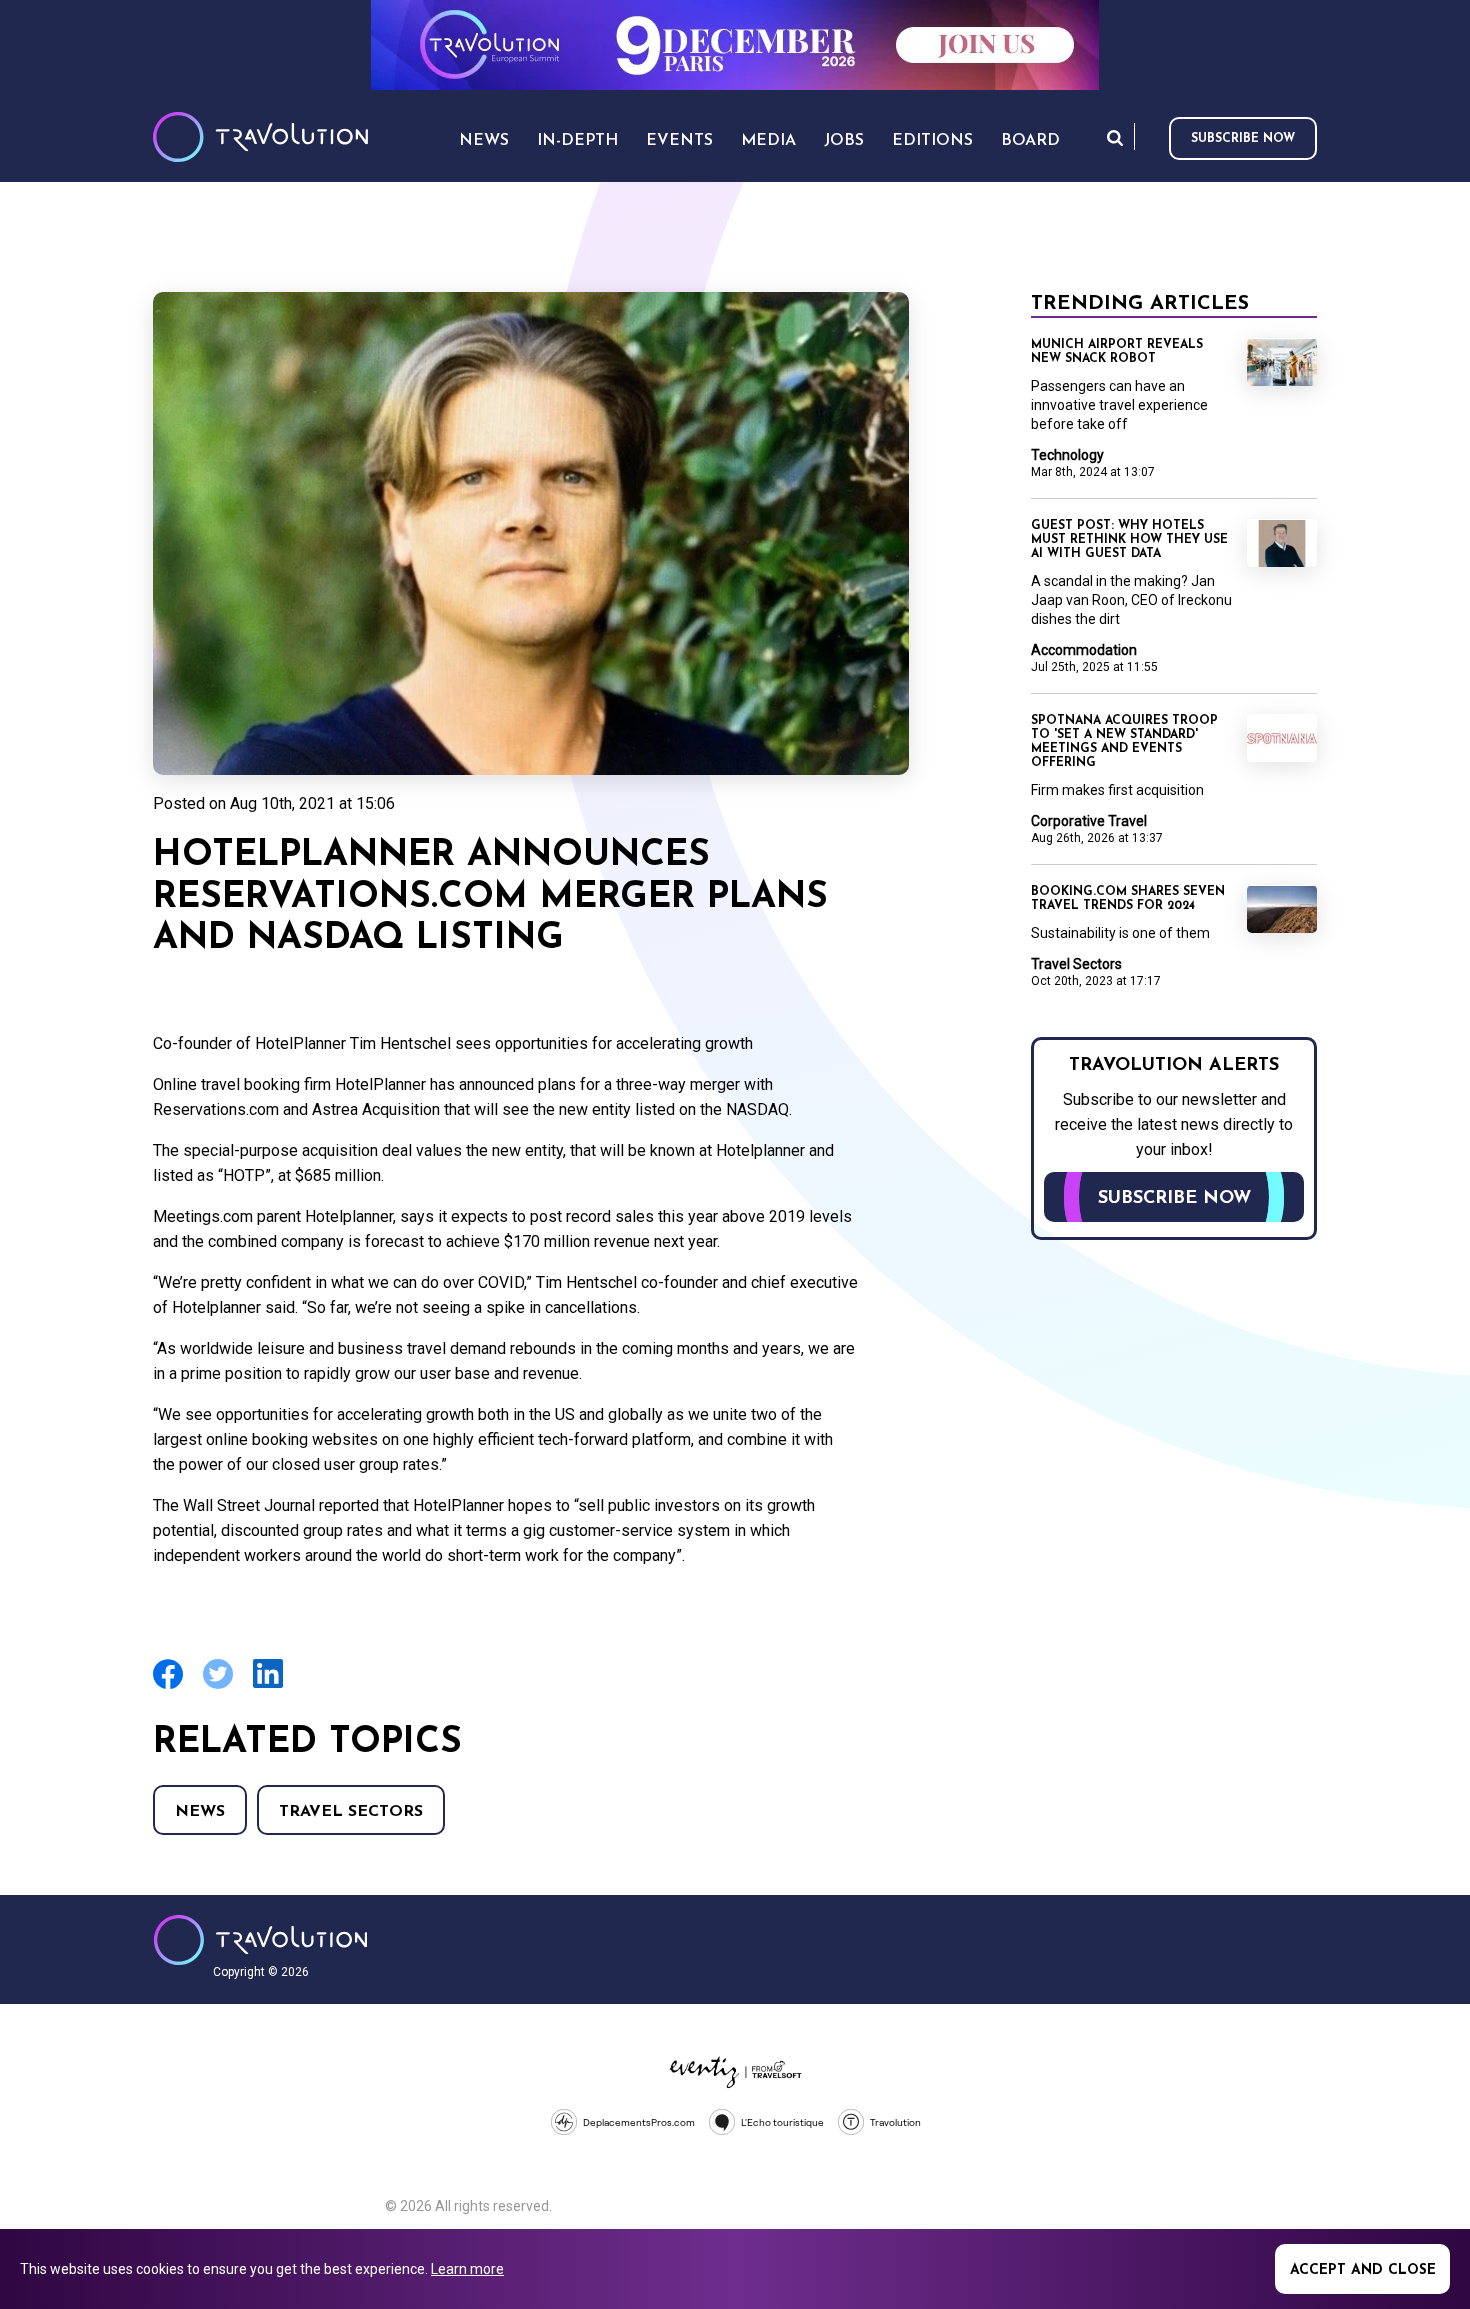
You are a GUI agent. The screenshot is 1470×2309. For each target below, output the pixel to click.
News (200, 1812)
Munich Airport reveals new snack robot (1117, 352)
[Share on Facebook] (168, 1686)
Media (768, 141)
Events (679, 141)
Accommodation (1084, 650)
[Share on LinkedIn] (268, 1685)
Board (1030, 141)
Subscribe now (1243, 139)
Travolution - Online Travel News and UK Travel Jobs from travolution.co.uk (260, 1940)
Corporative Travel (1089, 821)
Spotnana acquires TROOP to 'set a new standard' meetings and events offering (1124, 742)
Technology (1067, 455)
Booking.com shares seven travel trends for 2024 (1128, 899)
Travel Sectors (351, 1812)
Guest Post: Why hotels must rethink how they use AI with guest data (1129, 540)
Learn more (467, 2269)
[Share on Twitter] (218, 1686)
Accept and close (1363, 2270)
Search (1115, 137)
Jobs (844, 141)
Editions (932, 141)
